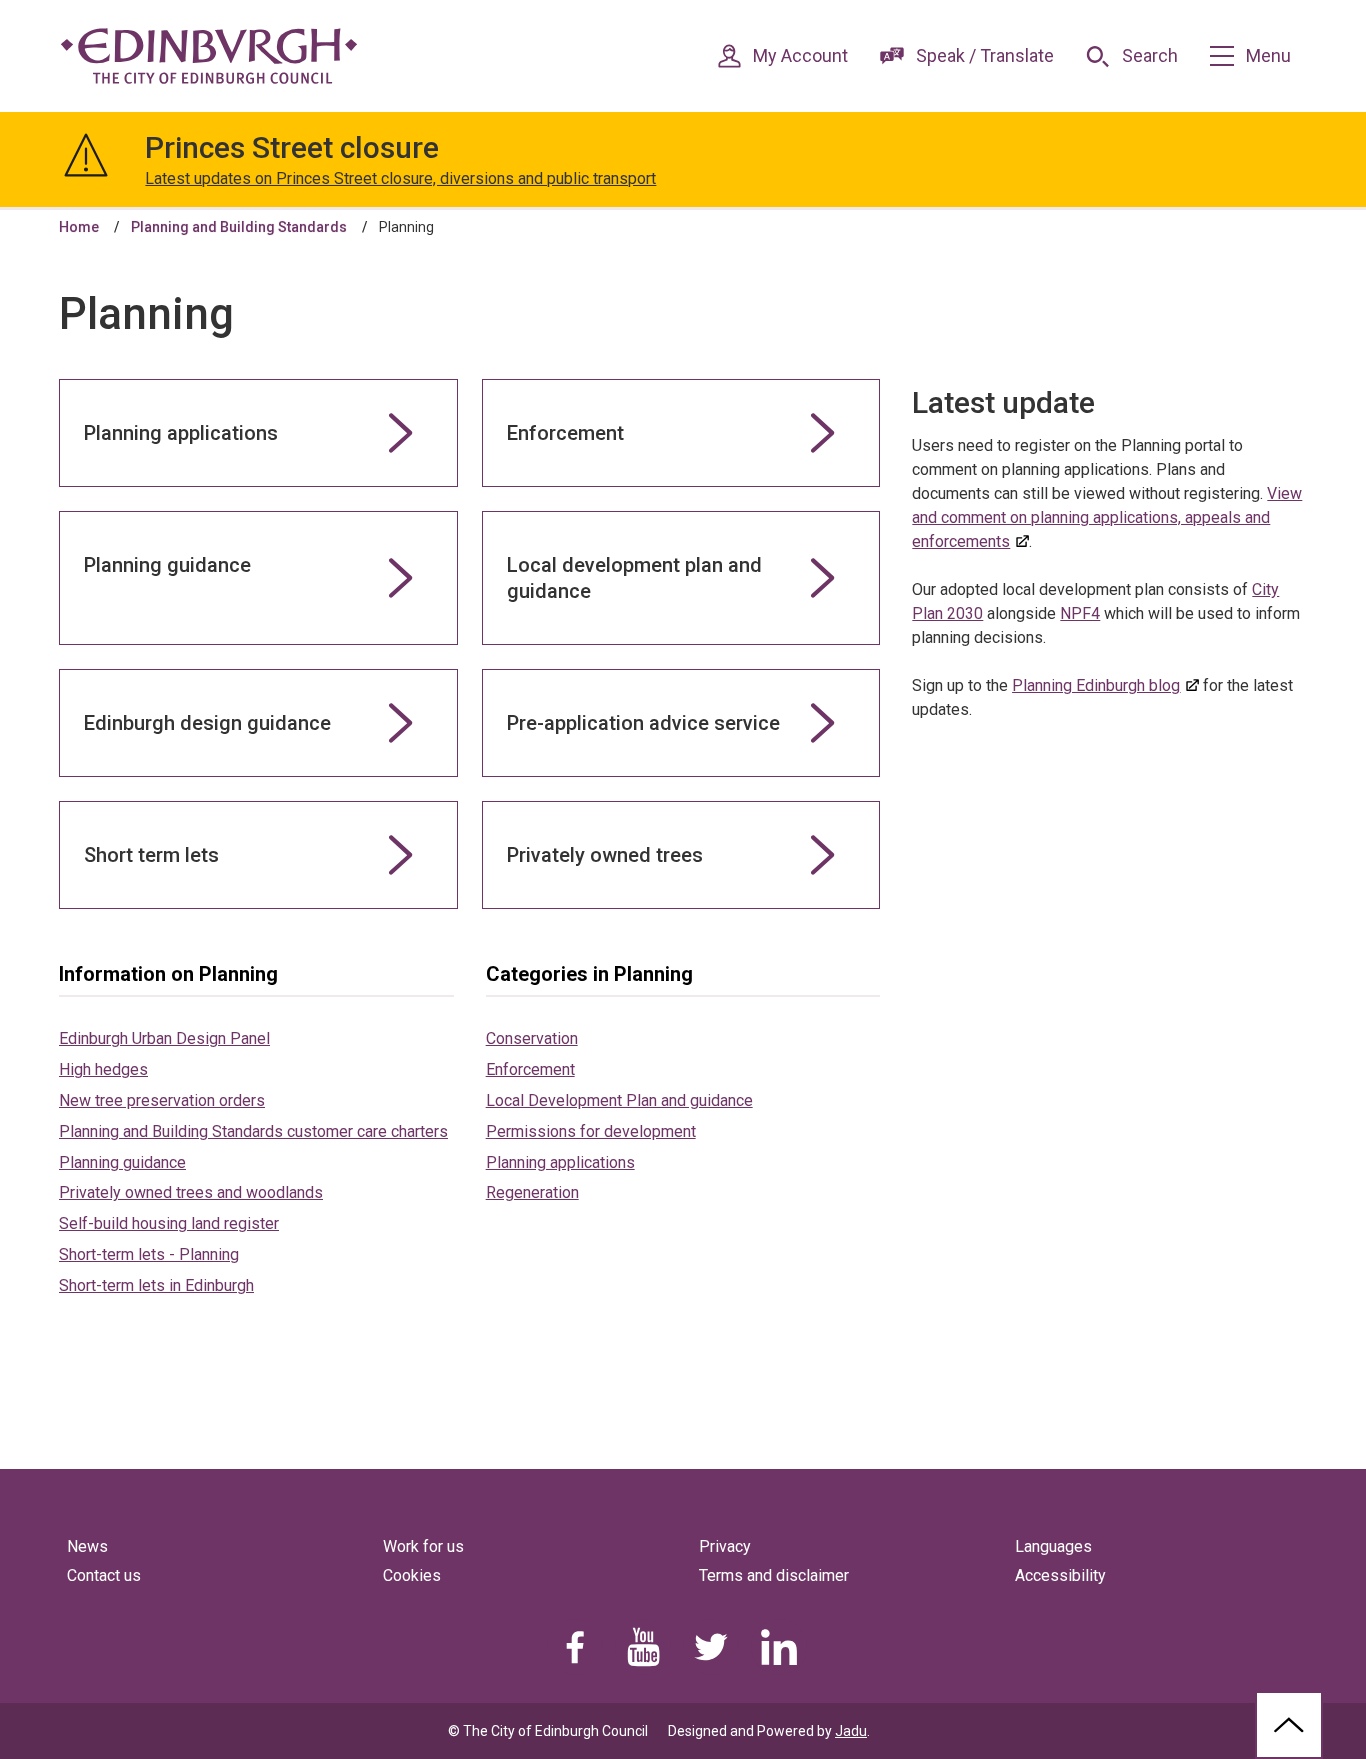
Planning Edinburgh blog (1096, 685)
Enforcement (530, 1069)
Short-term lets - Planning (149, 1254)
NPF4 (1080, 613)
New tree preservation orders (162, 1100)
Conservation (532, 1038)
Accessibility (1060, 1575)
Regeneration (532, 1192)
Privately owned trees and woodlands (191, 1192)
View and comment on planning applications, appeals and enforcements (1107, 517)
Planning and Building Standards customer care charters (253, 1131)
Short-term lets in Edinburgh (156, 1285)
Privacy (725, 1546)
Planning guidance (122, 1162)
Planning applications (560, 1162)
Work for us (423, 1546)
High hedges (103, 1069)
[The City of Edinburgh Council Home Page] (209, 56)
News (87, 1546)
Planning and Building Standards (239, 227)
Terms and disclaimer (774, 1575)
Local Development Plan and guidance (619, 1100)
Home (79, 227)
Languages (1053, 1546)
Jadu (851, 1731)
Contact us (104, 1575)
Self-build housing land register (169, 1223)
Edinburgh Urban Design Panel (164, 1038)
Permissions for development (591, 1131)
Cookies (412, 1575)
